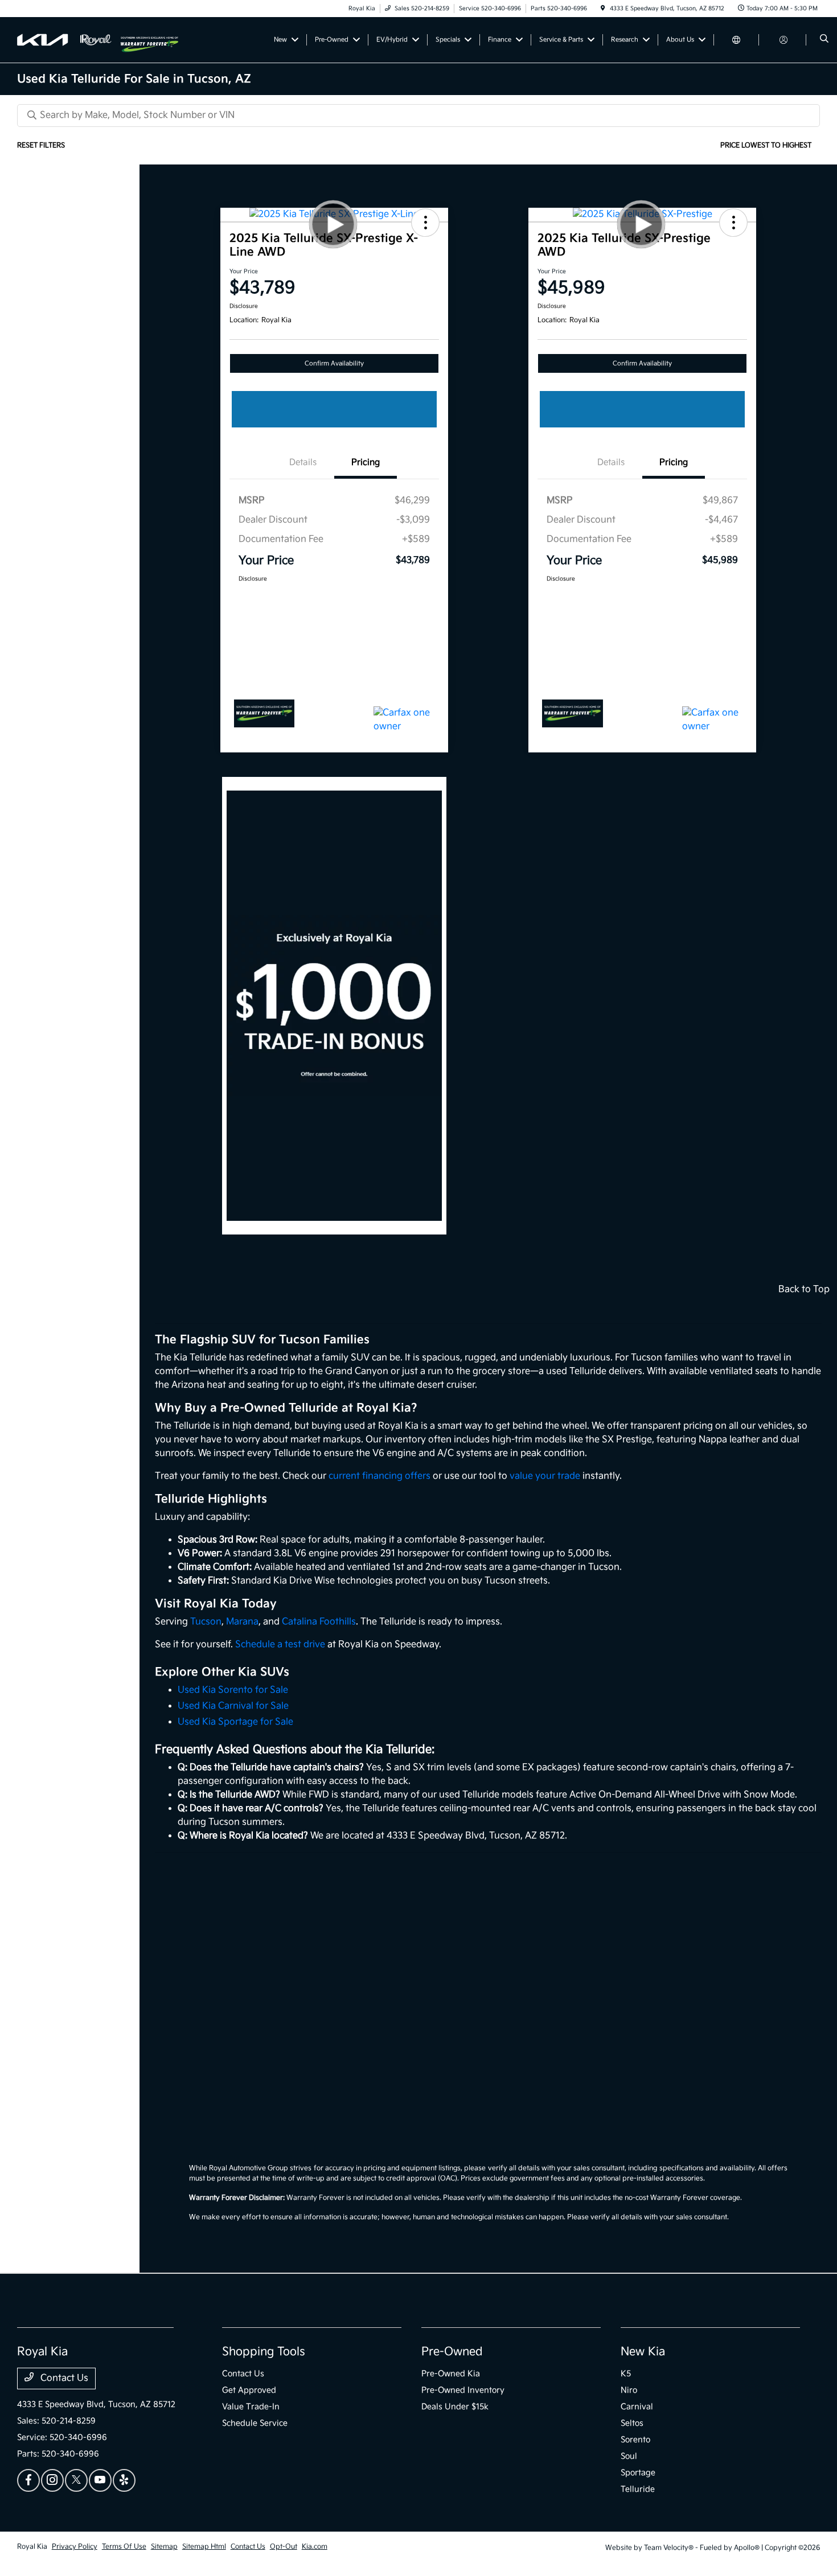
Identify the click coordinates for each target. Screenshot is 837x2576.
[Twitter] (76, 2480)
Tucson (206, 1622)
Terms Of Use (124, 2547)
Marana (242, 1622)
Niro (629, 2390)
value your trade (545, 1476)
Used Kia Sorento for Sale (233, 1690)
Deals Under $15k (455, 2407)
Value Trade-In (251, 2407)
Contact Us (63, 2378)
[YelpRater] (124, 2480)
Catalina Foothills (319, 1622)
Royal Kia (32, 2547)
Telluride (638, 2489)
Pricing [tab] (366, 462)
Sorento (635, 2440)
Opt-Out (284, 2547)
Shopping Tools (264, 2352)
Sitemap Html (204, 2547)
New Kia (643, 2352)
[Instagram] (52, 2480)
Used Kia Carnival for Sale (233, 1706)
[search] (824, 40)
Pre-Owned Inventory (463, 2390)
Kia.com (315, 2547)
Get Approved (249, 2390)
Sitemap (164, 2547)
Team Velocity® (669, 2548)
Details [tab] (303, 462)
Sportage (638, 2473)
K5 (626, 2374)
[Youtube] (100, 2480)
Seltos (632, 2423)
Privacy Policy (75, 2547)
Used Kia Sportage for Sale (235, 1722)
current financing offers (379, 1476)
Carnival (637, 2407)
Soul (629, 2456)
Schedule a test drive (280, 1645)
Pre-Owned (452, 2352)
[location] (603, 9)
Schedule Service (255, 2423)
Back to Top (804, 1289)
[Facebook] (28, 2480)
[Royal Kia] (69, 40)
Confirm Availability (334, 363)
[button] (425, 223)
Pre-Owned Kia (451, 2374)
